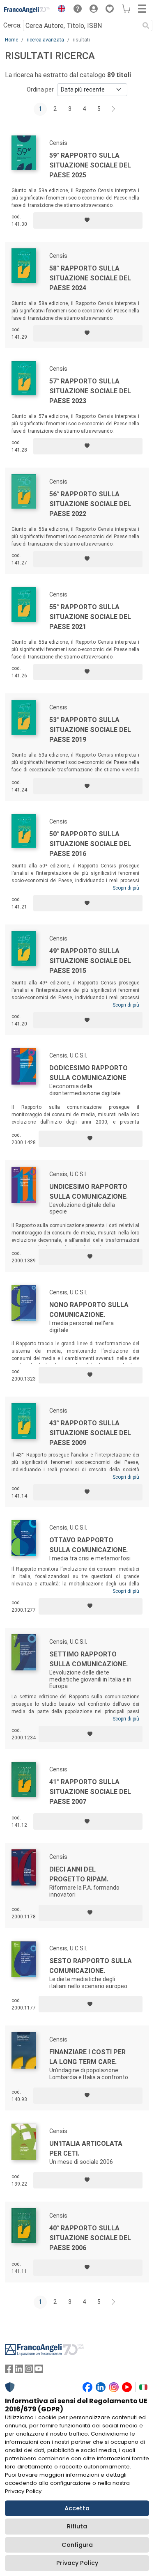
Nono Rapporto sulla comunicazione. (89, 1310)
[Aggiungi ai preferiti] (88, 220)
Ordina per (40, 89)
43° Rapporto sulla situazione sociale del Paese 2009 (90, 1433)
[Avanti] (114, 109)
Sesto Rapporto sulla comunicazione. (91, 1966)
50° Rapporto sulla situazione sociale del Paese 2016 (90, 844)
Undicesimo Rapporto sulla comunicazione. (88, 1192)
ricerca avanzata (45, 40)
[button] (60, 10)
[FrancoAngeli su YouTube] (39, 2371)
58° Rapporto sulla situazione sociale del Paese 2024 (90, 278)
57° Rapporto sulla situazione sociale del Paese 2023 (90, 391)
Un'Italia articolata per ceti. (86, 2148)
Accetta (77, 2508)
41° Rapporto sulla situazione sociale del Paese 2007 (90, 1792)
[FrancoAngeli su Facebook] (9, 2371)
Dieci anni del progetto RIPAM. (79, 1874)
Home (11, 40)
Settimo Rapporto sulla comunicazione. (88, 1659)
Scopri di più (126, 888)
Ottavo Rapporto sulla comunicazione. (88, 1545)
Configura (77, 2545)
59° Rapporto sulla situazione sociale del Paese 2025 (90, 165)
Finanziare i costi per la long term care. (87, 2057)
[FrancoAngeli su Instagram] (29, 2371)
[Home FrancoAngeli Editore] (27, 10)
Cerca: (12, 25)
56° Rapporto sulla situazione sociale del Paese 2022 (90, 504)
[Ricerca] (146, 25)
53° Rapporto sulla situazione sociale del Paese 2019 (90, 730)
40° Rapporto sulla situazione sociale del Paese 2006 (90, 2238)
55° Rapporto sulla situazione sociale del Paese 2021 (90, 617)
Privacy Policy (77, 2563)
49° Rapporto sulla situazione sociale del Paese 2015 (90, 961)
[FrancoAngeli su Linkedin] (19, 2371)
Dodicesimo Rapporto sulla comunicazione (88, 1073)
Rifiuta (77, 2526)
